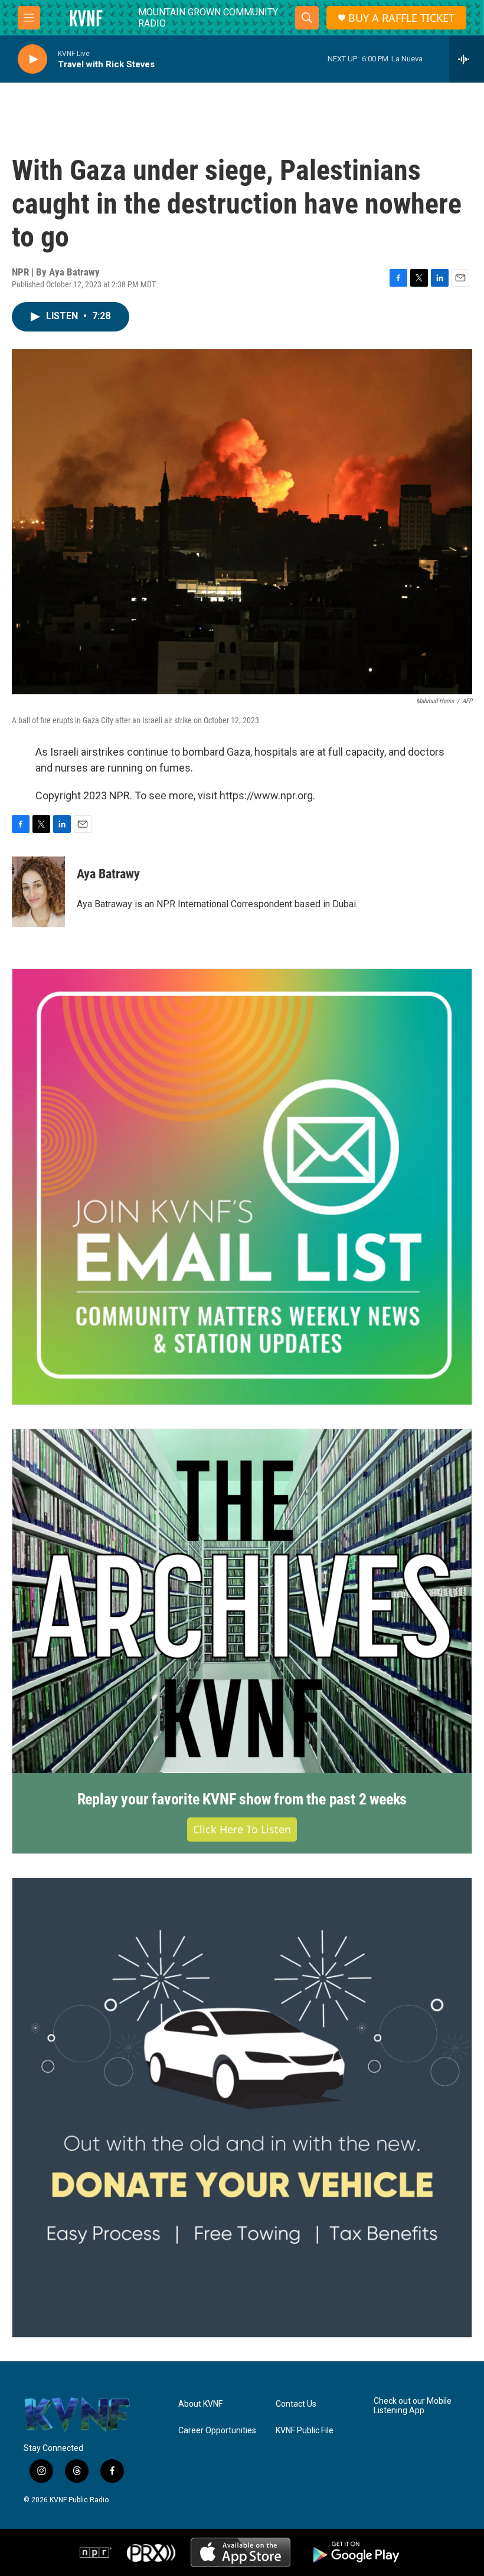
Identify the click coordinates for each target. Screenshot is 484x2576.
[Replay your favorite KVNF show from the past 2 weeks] (242, 1602)
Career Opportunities (217, 2431)
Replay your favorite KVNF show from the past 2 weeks (242, 1799)
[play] (32, 59)
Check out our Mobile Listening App (413, 2406)
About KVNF (200, 2404)
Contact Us (296, 2404)
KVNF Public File (305, 2431)
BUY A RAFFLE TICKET (401, 18)
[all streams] (467, 59)
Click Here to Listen (242, 1829)
